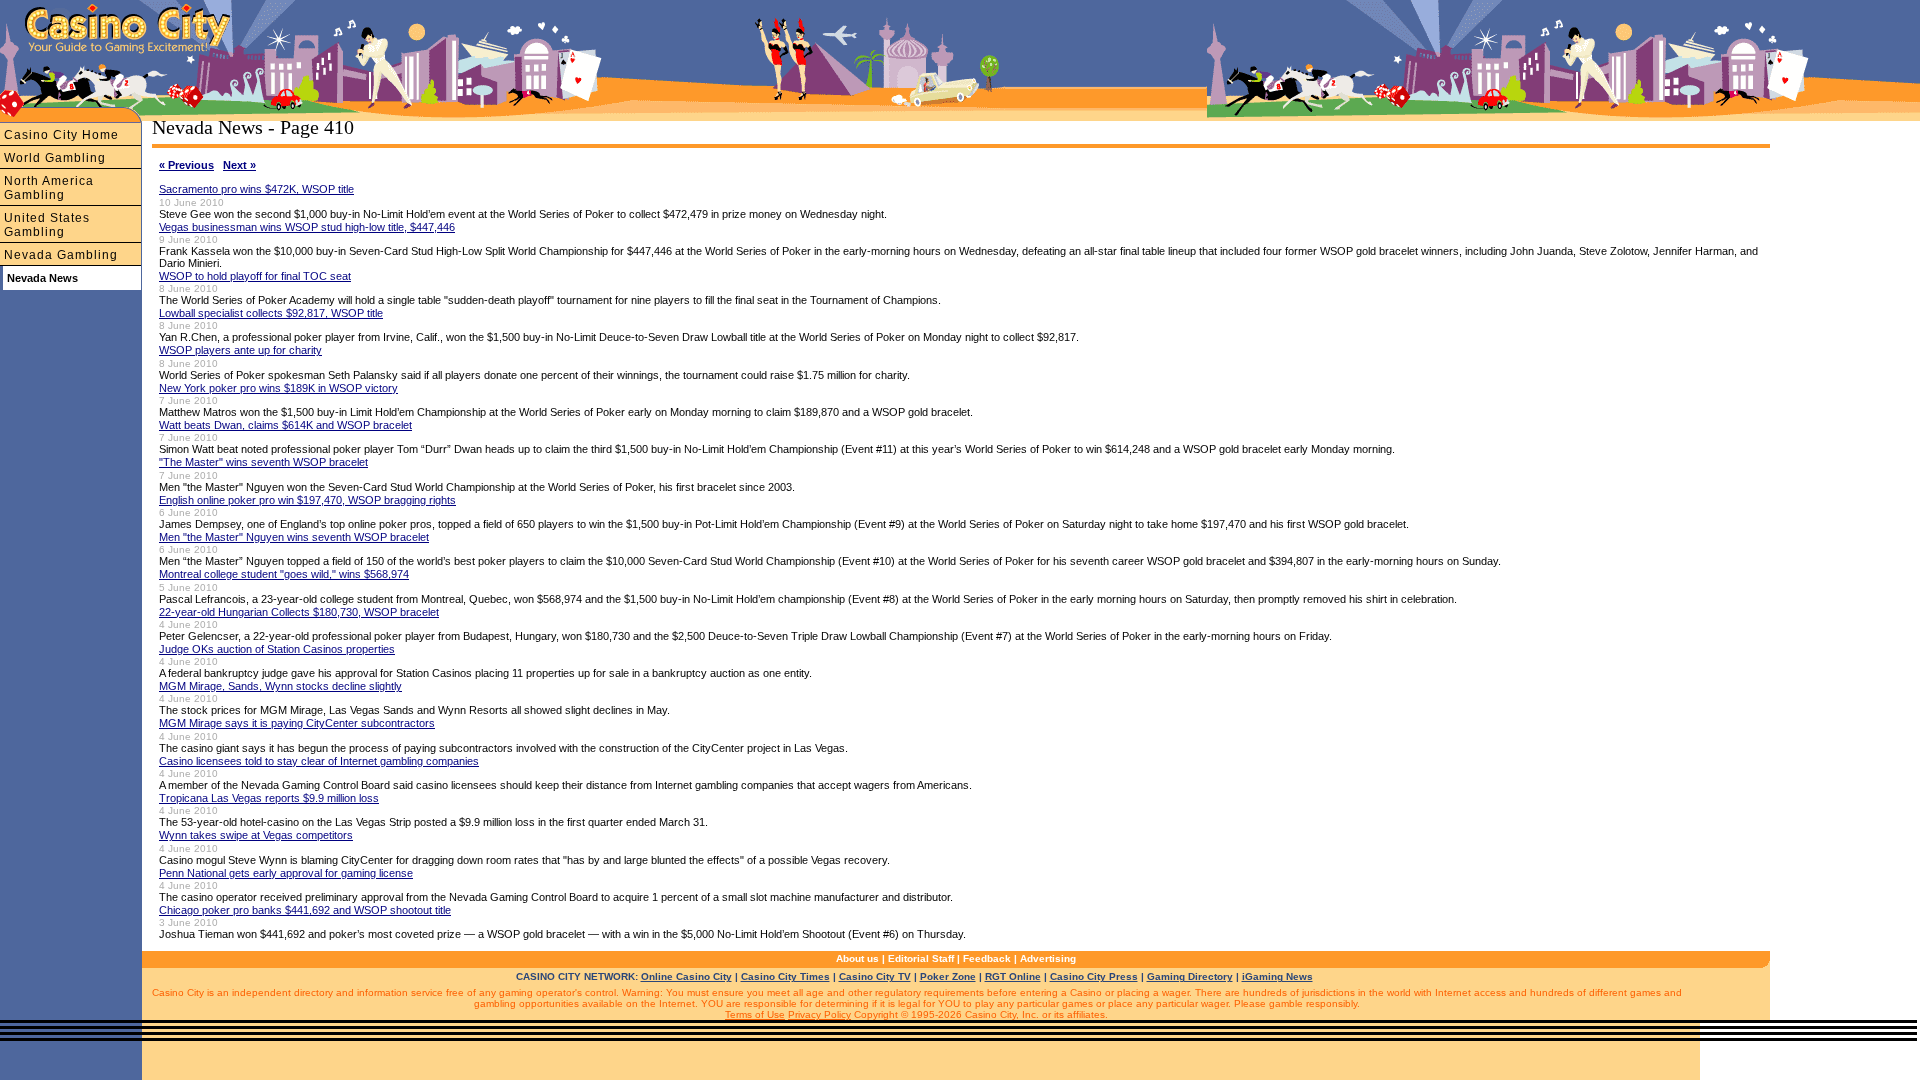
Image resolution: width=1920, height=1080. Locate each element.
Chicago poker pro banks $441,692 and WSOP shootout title (305, 910)
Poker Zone (948, 976)
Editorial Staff (921, 958)
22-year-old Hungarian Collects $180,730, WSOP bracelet (299, 612)
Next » (239, 165)
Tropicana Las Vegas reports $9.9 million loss (269, 798)
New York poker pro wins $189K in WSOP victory (278, 388)
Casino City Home (61, 135)
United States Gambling (47, 225)
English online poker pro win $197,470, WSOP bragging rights (307, 500)
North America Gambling (49, 188)
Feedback (987, 958)
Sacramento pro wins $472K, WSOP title (256, 189)
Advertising (1048, 958)
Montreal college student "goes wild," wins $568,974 (284, 574)
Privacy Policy (819, 1014)
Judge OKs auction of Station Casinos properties (277, 649)
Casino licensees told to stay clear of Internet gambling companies (319, 761)
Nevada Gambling (61, 255)
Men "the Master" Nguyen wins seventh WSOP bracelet (294, 537)
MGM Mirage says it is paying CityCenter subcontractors (297, 723)
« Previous (186, 165)
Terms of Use (755, 1014)
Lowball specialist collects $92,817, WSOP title (271, 313)
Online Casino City (686, 976)
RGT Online (1013, 976)
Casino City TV (875, 976)
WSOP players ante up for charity (240, 350)
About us (857, 958)
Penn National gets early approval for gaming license (286, 873)
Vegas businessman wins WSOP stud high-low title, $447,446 (307, 227)
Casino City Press (1094, 976)
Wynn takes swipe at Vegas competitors (256, 835)
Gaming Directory (1190, 976)
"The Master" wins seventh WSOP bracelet (263, 462)
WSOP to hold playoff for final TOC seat (255, 276)
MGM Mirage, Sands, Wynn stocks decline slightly (280, 686)
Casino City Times (785, 976)
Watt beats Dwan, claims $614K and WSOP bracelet (285, 425)
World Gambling (55, 158)
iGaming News (1277, 976)
